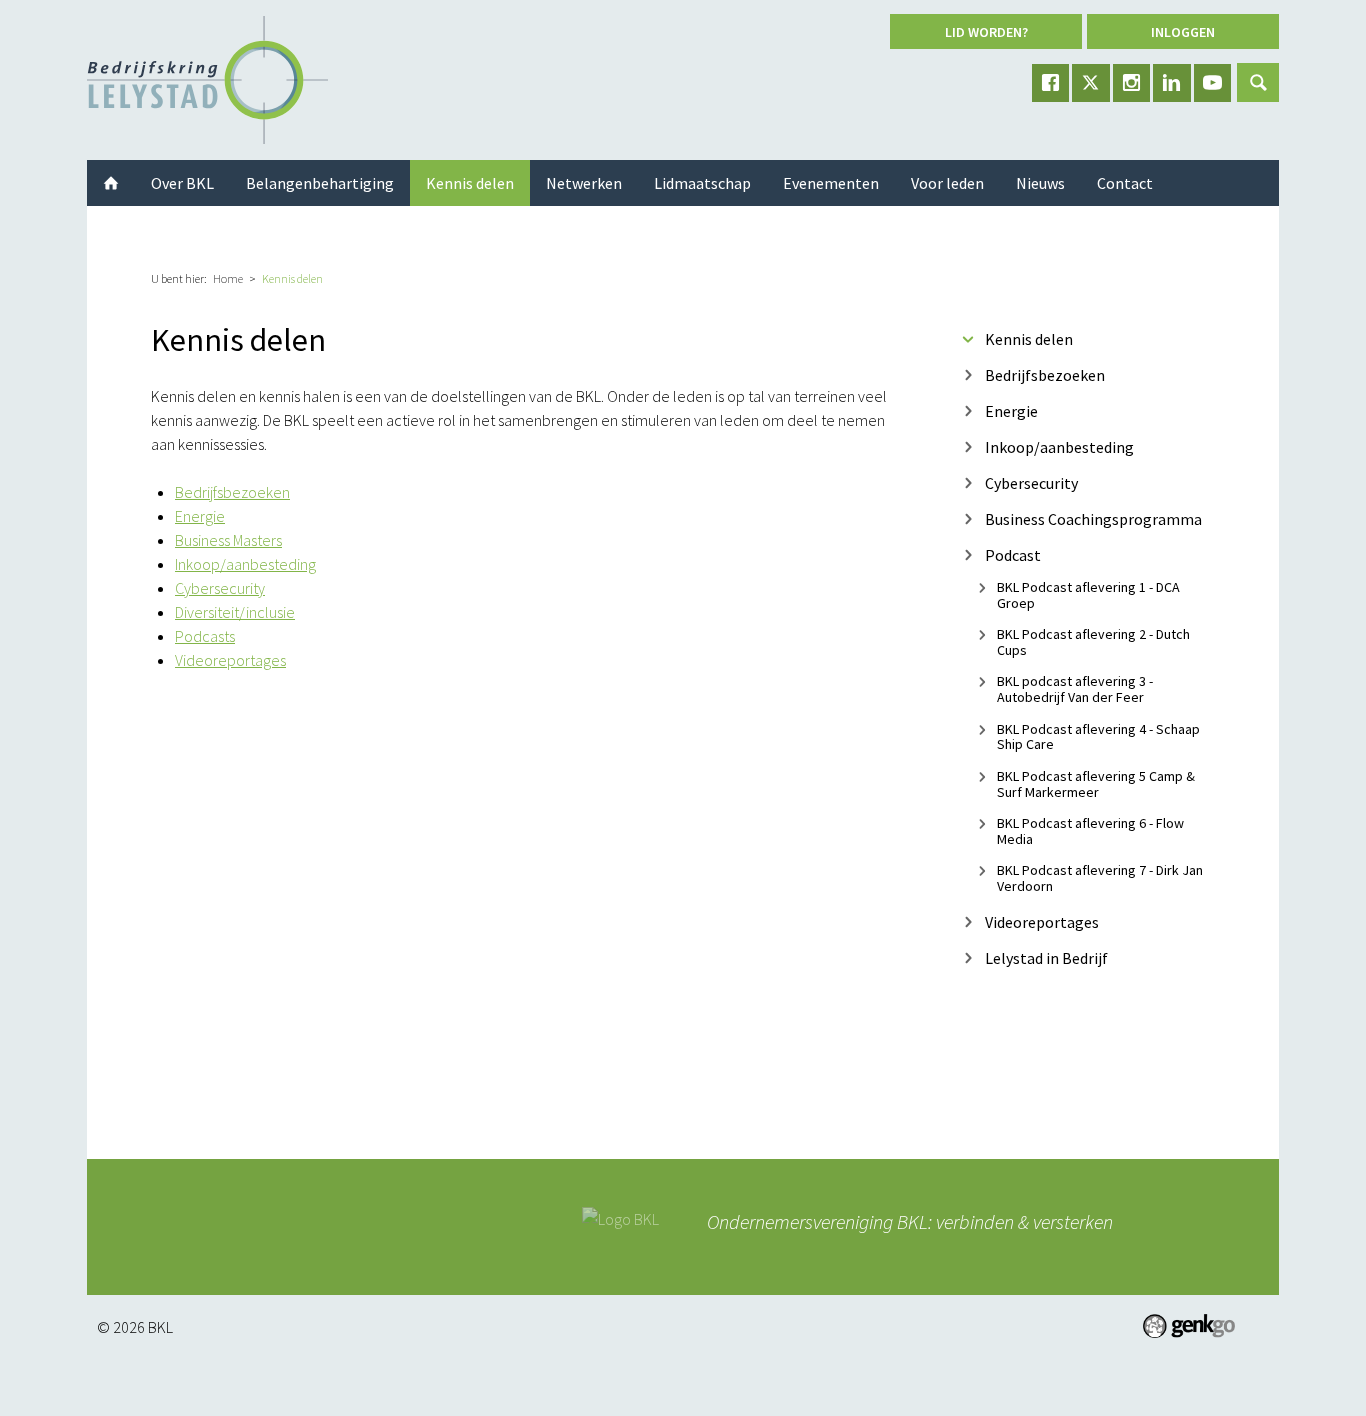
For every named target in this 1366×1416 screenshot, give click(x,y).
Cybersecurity (220, 588)
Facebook (1051, 83)
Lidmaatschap (702, 183)
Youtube (1213, 83)
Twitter (1091, 83)
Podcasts (205, 636)
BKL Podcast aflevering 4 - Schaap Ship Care (1098, 736)
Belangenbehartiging (320, 183)
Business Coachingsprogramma (1093, 518)
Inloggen (1183, 32)
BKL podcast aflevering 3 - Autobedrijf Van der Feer (1075, 689)
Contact (1125, 183)
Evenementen (831, 183)
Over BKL (182, 183)
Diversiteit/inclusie (235, 612)
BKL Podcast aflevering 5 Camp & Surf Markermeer (1096, 783)
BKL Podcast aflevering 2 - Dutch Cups (1093, 641)
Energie (200, 516)
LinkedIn (1172, 83)
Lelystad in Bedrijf (1046, 957)
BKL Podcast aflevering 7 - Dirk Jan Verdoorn (1100, 878)
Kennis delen (292, 278)
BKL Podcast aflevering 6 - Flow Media (1090, 830)
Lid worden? (986, 32)
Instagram (1132, 83)
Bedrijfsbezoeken (232, 492)
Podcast (1013, 554)
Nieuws (1040, 183)
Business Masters (228, 540)
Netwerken (584, 183)
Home (228, 278)
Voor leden (947, 183)
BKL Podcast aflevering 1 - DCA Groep (1088, 594)
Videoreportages (230, 660)
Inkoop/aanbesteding (245, 564)
